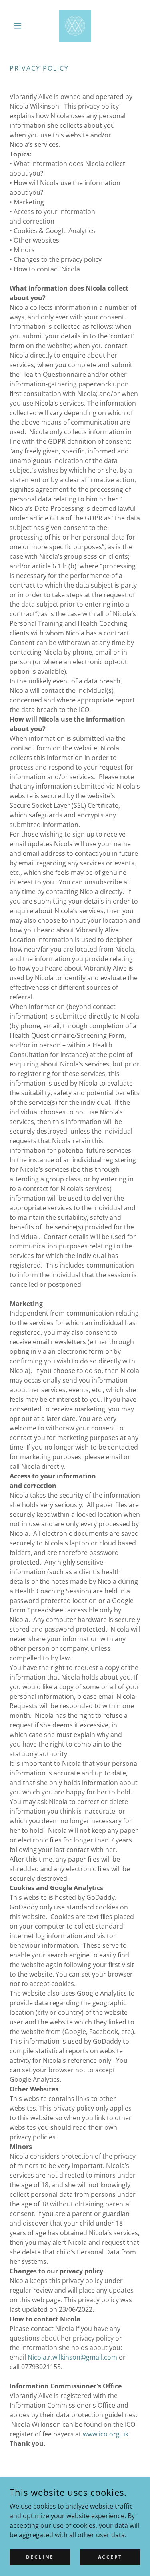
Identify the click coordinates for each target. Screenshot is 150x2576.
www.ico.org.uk (106, 2434)
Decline (40, 2557)
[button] (19, 26)
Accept (110, 2557)
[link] (75, 26)
